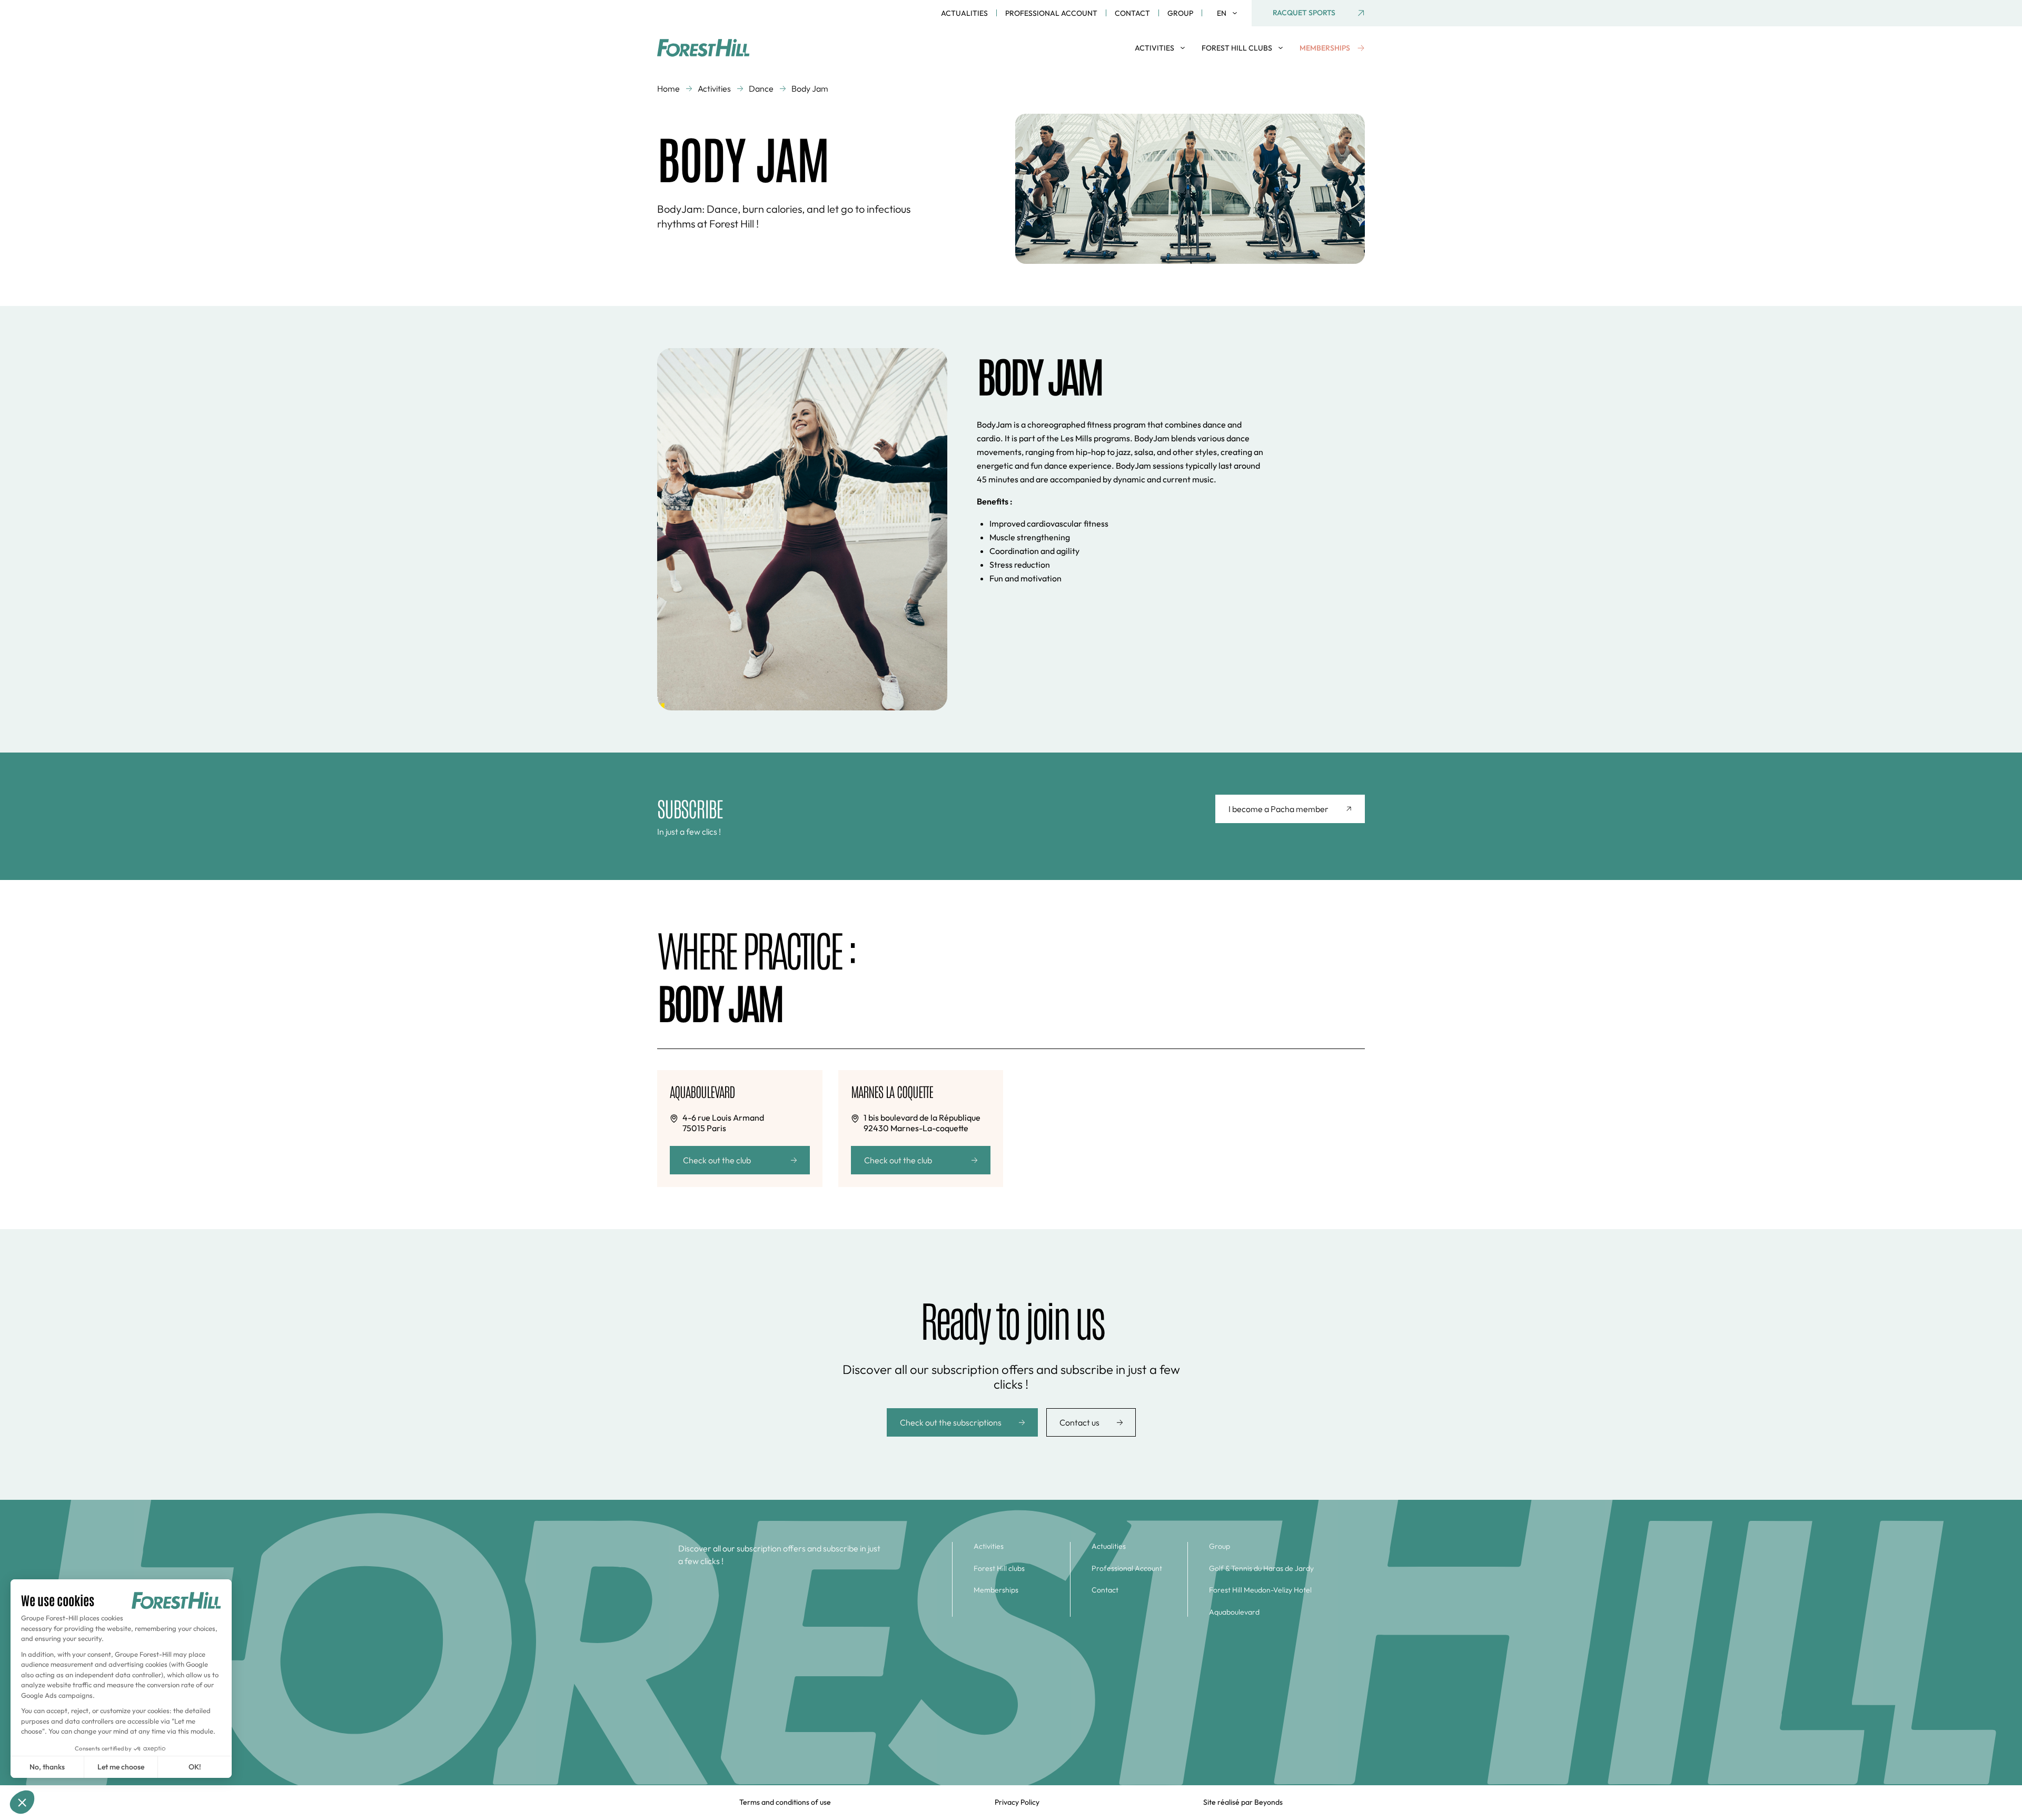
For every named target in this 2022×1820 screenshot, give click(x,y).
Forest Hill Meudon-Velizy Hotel (1260, 1590)
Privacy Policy (1017, 1802)
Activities (714, 88)
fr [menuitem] (1226, 28)
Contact (1132, 13)
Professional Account (1051, 13)
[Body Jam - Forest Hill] (713, 48)
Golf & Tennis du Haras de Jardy (1261, 1569)
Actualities (964, 13)
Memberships (996, 1590)
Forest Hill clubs (999, 1569)
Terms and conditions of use (785, 1802)
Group (1180, 13)
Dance (761, 88)
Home (668, 88)
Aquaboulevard (1234, 1612)
